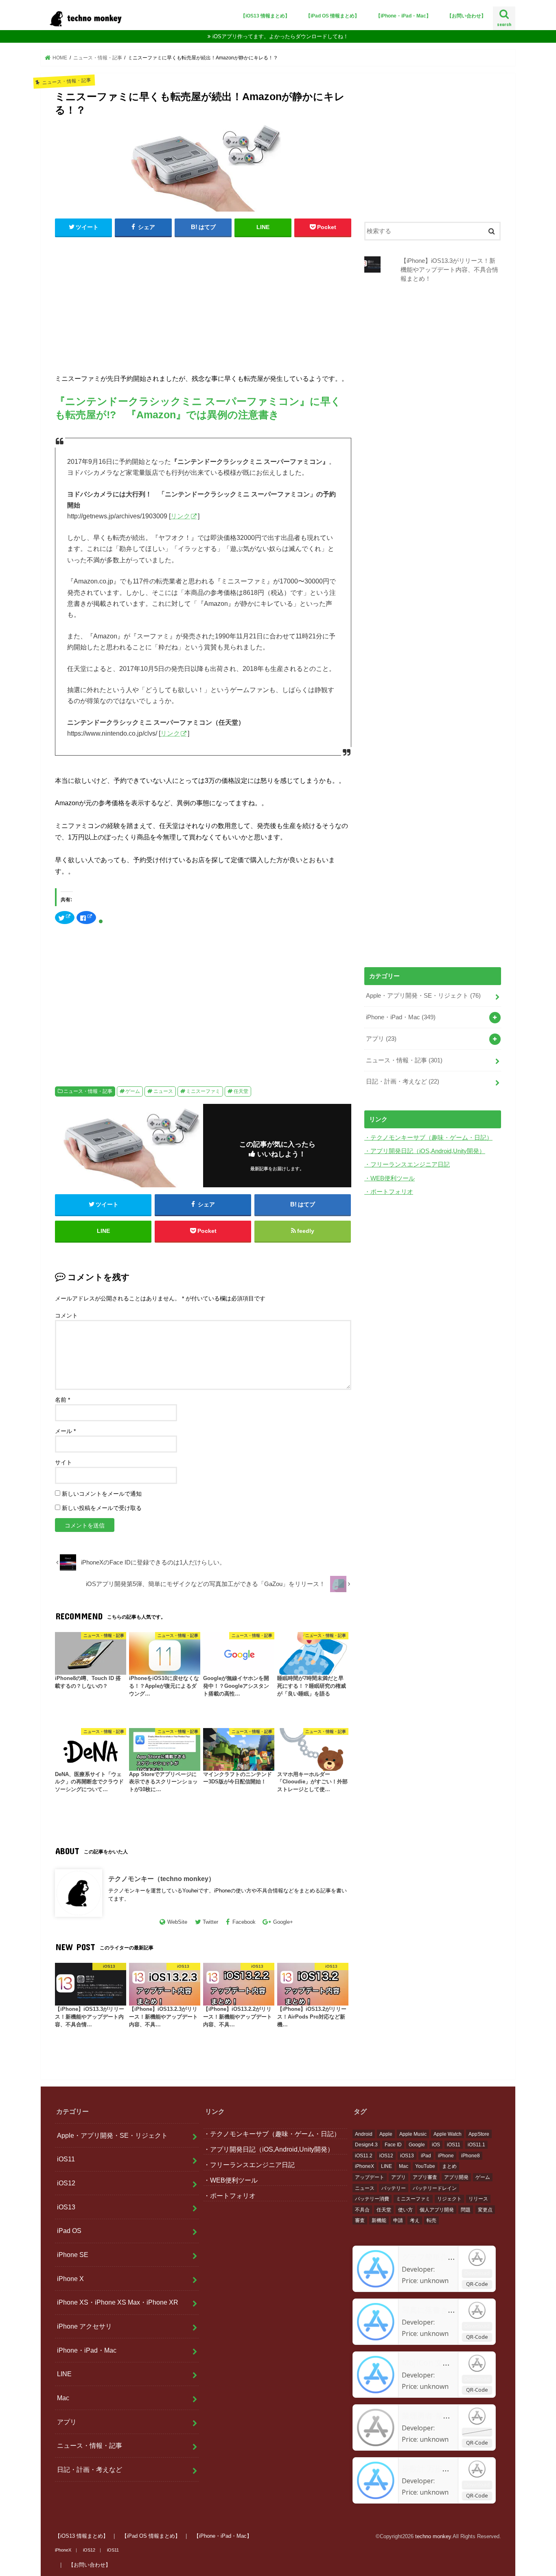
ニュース (163, 1091)
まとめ (449, 2166)
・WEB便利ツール (390, 1178)
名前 (62, 1400)
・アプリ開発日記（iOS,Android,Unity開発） (425, 1151)
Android (364, 2134)
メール (65, 1431)
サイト (63, 1462)
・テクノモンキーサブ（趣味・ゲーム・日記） (428, 1138)
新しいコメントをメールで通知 (102, 1494)
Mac (63, 2398)
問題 (466, 2210)
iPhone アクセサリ (84, 2326)
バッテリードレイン (435, 2188)
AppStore (479, 2134)
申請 (398, 2220)
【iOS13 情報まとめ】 (265, 16)
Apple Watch (448, 2134)
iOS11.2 (364, 2156)
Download (477, 2273)
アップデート (370, 2177)
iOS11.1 (476, 2145)
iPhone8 (471, 2156)
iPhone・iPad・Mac (401, 1017)
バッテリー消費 (372, 2199)
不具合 (362, 2210)
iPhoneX (364, 2166)
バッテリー (394, 2188)
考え (415, 2220)
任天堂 (241, 1091)
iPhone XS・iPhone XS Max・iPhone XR (118, 2302)
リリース (478, 2199)
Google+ (283, 1922)
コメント (66, 1315)
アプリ (381, 1039)
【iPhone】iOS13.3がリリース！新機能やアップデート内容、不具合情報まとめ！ (449, 270)
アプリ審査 (425, 2177)
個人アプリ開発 (437, 2210)
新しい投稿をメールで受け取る (102, 1508)
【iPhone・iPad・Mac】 (403, 16)
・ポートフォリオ (389, 1192)
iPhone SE (73, 2255)
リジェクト (449, 2199)
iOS (436, 2145)
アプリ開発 (456, 2177)
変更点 (485, 2210)
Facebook (244, 1922)
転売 (431, 2220)
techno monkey (433, 2536)
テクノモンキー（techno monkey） (162, 1879)
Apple (386, 2134)
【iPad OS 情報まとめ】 (333, 16)
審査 (360, 2220)
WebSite (177, 1922)
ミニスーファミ (203, 1091)
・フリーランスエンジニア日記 (407, 1165)
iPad (426, 2156)
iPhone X (70, 2279)
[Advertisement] (203, 303)
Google (417, 2145)
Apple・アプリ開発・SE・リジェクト (423, 996)
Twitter (210, 1922)
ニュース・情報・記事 (88, 1091)
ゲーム (133, 1091)
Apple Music (413, 2134)
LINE (64, 2374)
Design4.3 (366, 2145)
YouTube (425, 2166)
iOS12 (66, 2183)
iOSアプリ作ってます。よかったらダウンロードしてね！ (280, 36)
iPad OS (69, 2231)
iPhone (446, 2156)
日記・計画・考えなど (403, 1082)
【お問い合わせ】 (466, 16)
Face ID (393, 2145)
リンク (180, 516)
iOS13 (66, 2207)
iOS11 (66, 2159)
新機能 (379, 2220)
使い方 (405, 2210)
